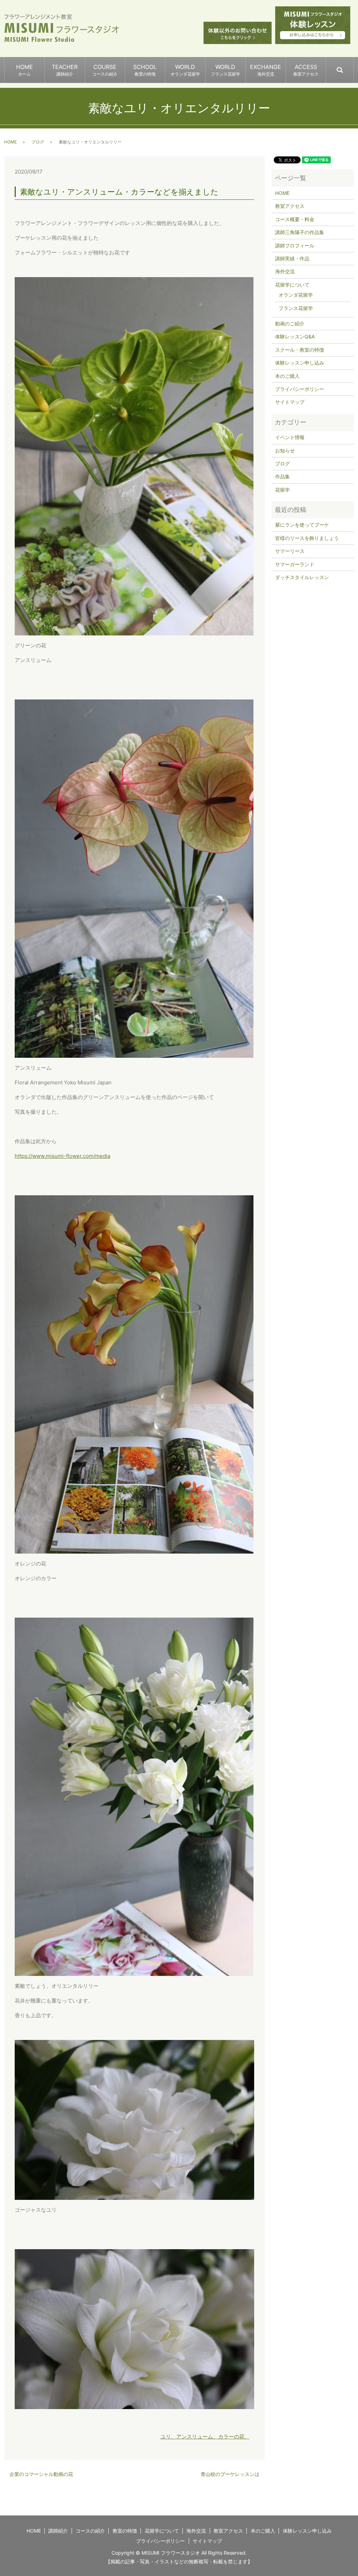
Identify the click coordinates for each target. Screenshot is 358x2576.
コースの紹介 (90, 2531)
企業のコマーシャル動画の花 (41, 2474)
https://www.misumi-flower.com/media (62, 1156)
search (353, 67)
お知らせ (285, 451)
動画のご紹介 (290, 323)
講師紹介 (58, 2531)
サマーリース (290, 551)
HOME (24, 70)
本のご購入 (287, 376)
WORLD (185, 70)
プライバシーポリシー (300, 389)
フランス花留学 (296, 308)
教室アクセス (290, 206)
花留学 (282, 490)
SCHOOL (145, 70)
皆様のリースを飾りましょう (307, 538)
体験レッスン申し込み (300, 363)
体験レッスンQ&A (295, 336)
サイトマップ (290, 402)
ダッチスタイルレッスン (302, 577)
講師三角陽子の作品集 (300, 232)
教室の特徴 (125, 2531)
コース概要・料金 (295, 219)
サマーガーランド (295, 564)
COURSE (105, 70)
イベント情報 (290, 437)
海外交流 (285, 271)
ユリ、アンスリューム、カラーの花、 (205, 2437)
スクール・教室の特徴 (300, 350)
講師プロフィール (295, 245)
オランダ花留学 (296, 295)
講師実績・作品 (292, 258)
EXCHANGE (266, 70)
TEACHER (65, 70)
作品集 (282, 476)
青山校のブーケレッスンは (230, 2474)
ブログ (38, 142)
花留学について (292, 285)
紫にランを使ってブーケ (302, 525)
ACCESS (306, 70)
